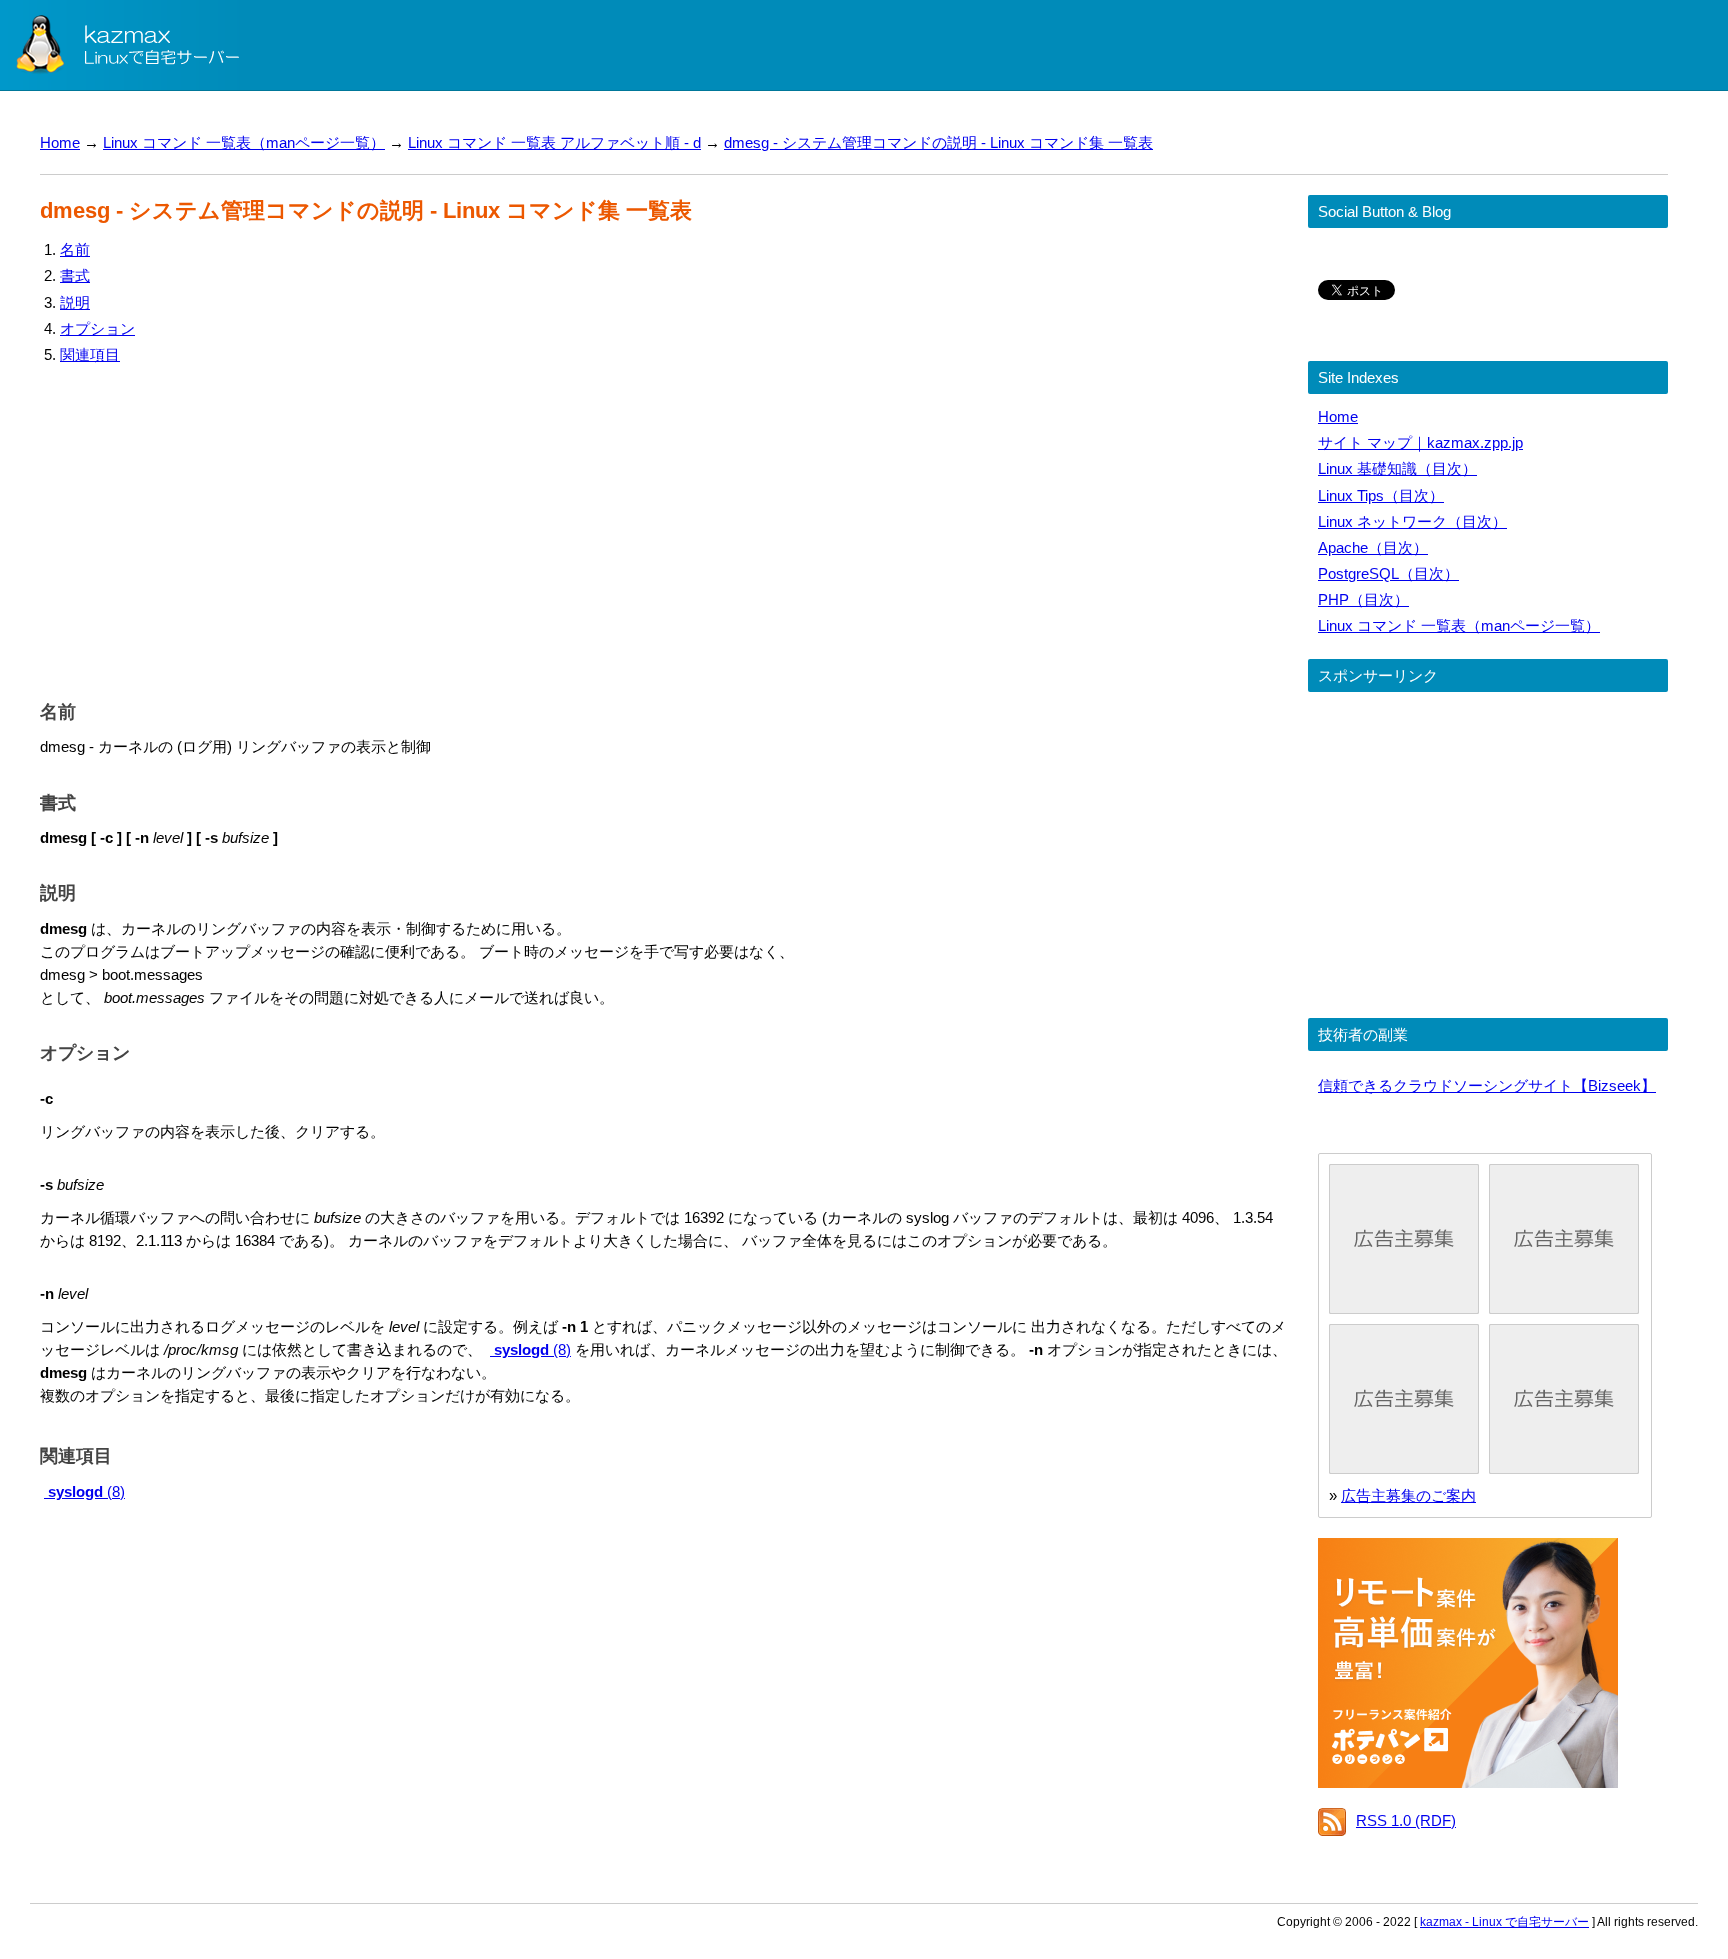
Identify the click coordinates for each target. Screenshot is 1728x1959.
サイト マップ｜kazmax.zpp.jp (1420, 442)
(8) (532, 1349)
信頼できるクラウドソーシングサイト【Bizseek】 (1487, 1085)
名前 (75, 249)
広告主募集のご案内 (1408, 1495)
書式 (75, 275)
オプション (97, 328)
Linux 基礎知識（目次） (1397, 468)
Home (60, 142)
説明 (75, 302)
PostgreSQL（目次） (1388, 573)
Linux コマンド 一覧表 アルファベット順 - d (554, 142)
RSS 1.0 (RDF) (1406, 1820)
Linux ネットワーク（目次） (1412, 521)
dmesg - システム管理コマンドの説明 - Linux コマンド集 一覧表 (938, 142)
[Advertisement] (640, 528)
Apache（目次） (1373, 547)
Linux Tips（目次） (1381, 495)
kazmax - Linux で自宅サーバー (1504, 1922)
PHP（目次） (1363, 599)
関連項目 (90, 354)
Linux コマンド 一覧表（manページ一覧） (244, 142)
